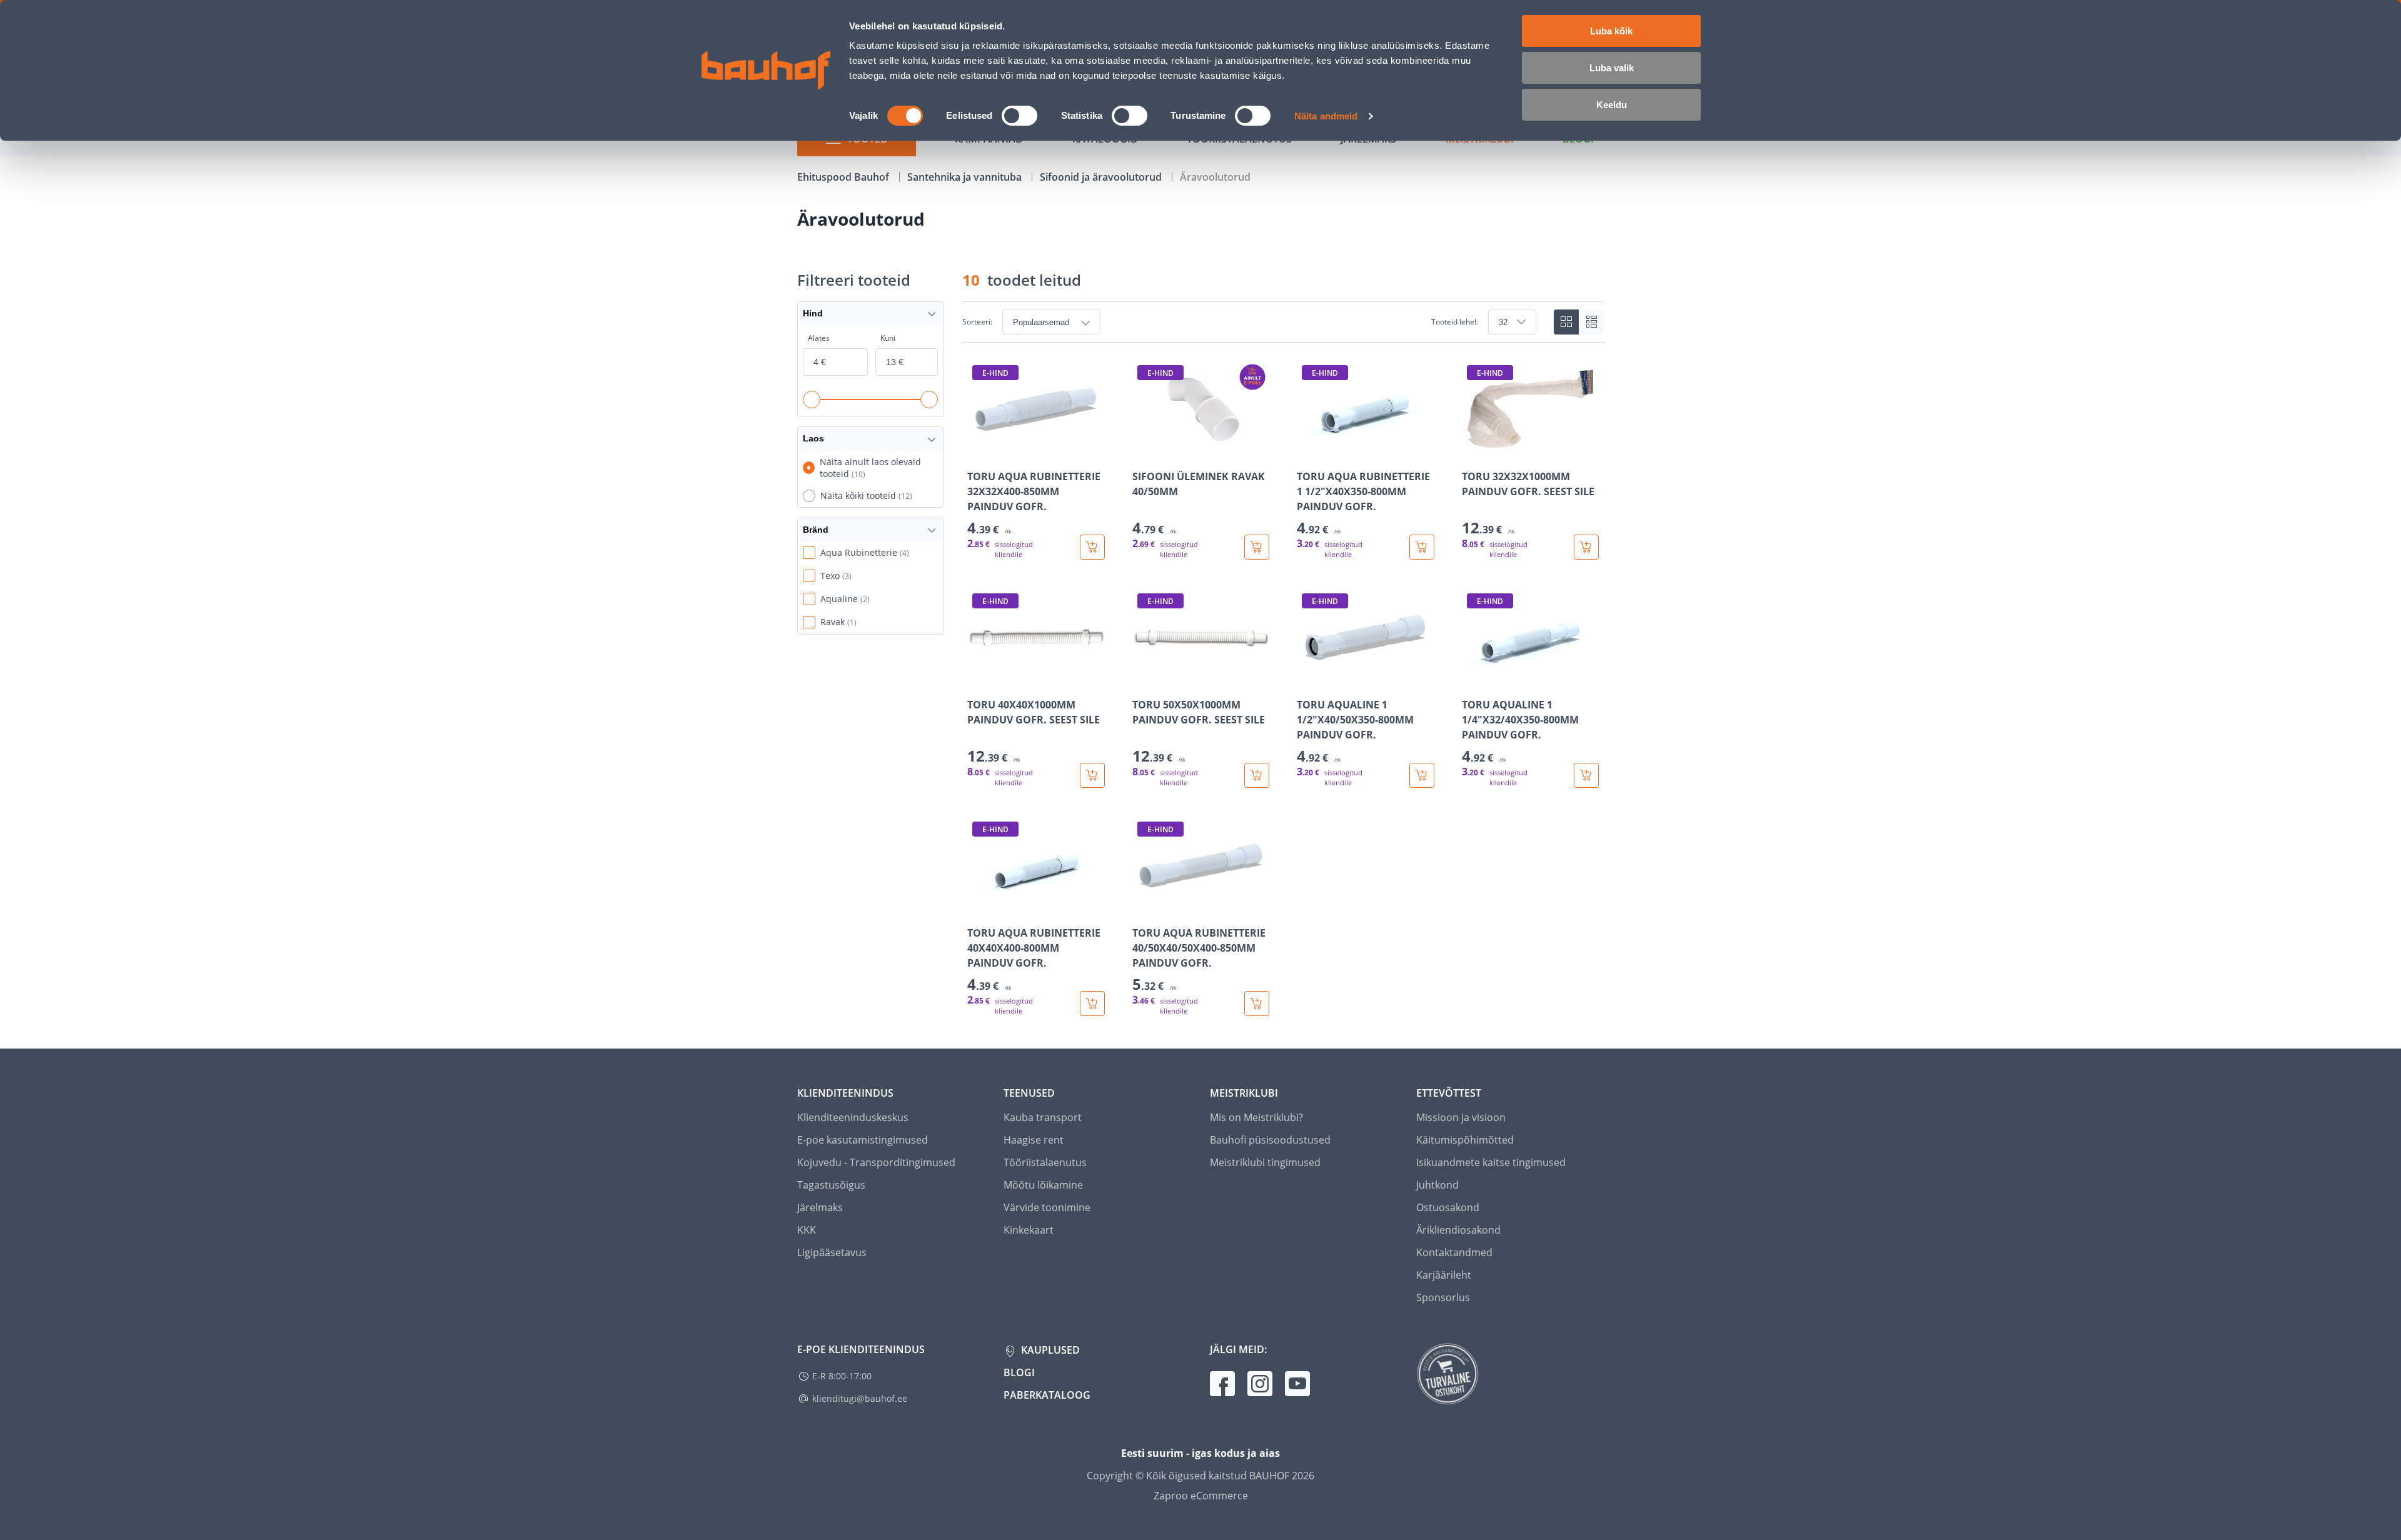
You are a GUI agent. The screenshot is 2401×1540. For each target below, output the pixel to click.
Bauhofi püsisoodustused (1270, 1140)
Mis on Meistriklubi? (1256, 1117)
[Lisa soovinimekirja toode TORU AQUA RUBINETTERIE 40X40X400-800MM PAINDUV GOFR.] (978, 907)
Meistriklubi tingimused (1265, 1162)
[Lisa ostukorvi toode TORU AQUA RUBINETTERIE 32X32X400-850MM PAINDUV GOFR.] (1092, 547)
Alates (819, 338)
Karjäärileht (1444, 1275)
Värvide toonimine (1047, 1207)
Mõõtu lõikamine (1043, 1185)
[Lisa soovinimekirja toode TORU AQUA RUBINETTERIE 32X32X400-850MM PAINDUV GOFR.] (978, 450)
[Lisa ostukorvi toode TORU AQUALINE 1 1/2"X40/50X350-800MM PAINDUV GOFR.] (1422, 775)
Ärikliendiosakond (1458, 1230)
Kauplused (1049, 1350)
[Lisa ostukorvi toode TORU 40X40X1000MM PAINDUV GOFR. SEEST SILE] (1092, 775)
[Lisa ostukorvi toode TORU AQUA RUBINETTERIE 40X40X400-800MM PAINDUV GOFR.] (1092, 1004)
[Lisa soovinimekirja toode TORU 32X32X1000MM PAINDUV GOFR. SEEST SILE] (1472, 450)
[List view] (1591, 322)
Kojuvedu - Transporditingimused (876, 1162)
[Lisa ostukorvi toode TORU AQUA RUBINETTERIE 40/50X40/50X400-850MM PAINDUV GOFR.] (1257, 1004)
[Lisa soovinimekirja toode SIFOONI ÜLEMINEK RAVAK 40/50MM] (1143, 450)
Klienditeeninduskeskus (853, 1117)
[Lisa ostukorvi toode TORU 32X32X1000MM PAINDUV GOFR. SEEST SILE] (1586, 547)
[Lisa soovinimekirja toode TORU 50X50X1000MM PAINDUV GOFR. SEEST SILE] (1143, 678)
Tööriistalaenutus (1045, 1162)
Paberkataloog (1047, 1395)
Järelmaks (820, 1207)
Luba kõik (1611, 31)
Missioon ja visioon (1461, 1117)
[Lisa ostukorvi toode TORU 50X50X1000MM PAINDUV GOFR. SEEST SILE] (1257, 775)
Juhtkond (1437, 1185)
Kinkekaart (1029, 1230)
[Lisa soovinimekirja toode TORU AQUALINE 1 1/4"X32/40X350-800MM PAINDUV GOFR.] (1472, 678)
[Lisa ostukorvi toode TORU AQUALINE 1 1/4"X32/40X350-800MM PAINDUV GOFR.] (1586, 775)
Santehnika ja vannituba (966, 177)
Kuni (888, 338)
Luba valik (1612, 68)
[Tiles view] (1566, 322)
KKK (807, 1230)
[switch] (1019, 116)
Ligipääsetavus (832, 1252)
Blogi (1019, 1372)
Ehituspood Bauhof (844, 177)
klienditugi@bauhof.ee (860, 1398)
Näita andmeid (1326, 116)
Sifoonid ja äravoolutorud (1102, 177)
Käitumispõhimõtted (1465, 1140)
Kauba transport (1043, 1117)
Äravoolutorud (1215, 177)
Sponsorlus (1443, 1297)
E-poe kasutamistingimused (863, 1140)
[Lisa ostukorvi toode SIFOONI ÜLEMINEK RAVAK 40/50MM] (1257, 547)
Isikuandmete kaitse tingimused (1491, 1162)
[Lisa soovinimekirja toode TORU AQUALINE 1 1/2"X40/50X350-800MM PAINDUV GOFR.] (1307, 678)
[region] (1283, 688)
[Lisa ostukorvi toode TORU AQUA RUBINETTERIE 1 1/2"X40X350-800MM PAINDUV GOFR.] (1422, 547)
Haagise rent (1034, 1140)
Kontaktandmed (1454, 1252)
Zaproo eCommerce (1201, 1496)
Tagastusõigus (831, 1185)
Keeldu (1612, 105)
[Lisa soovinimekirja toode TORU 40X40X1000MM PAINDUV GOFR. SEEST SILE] (978, 678)
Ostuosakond (1448, 1207)
